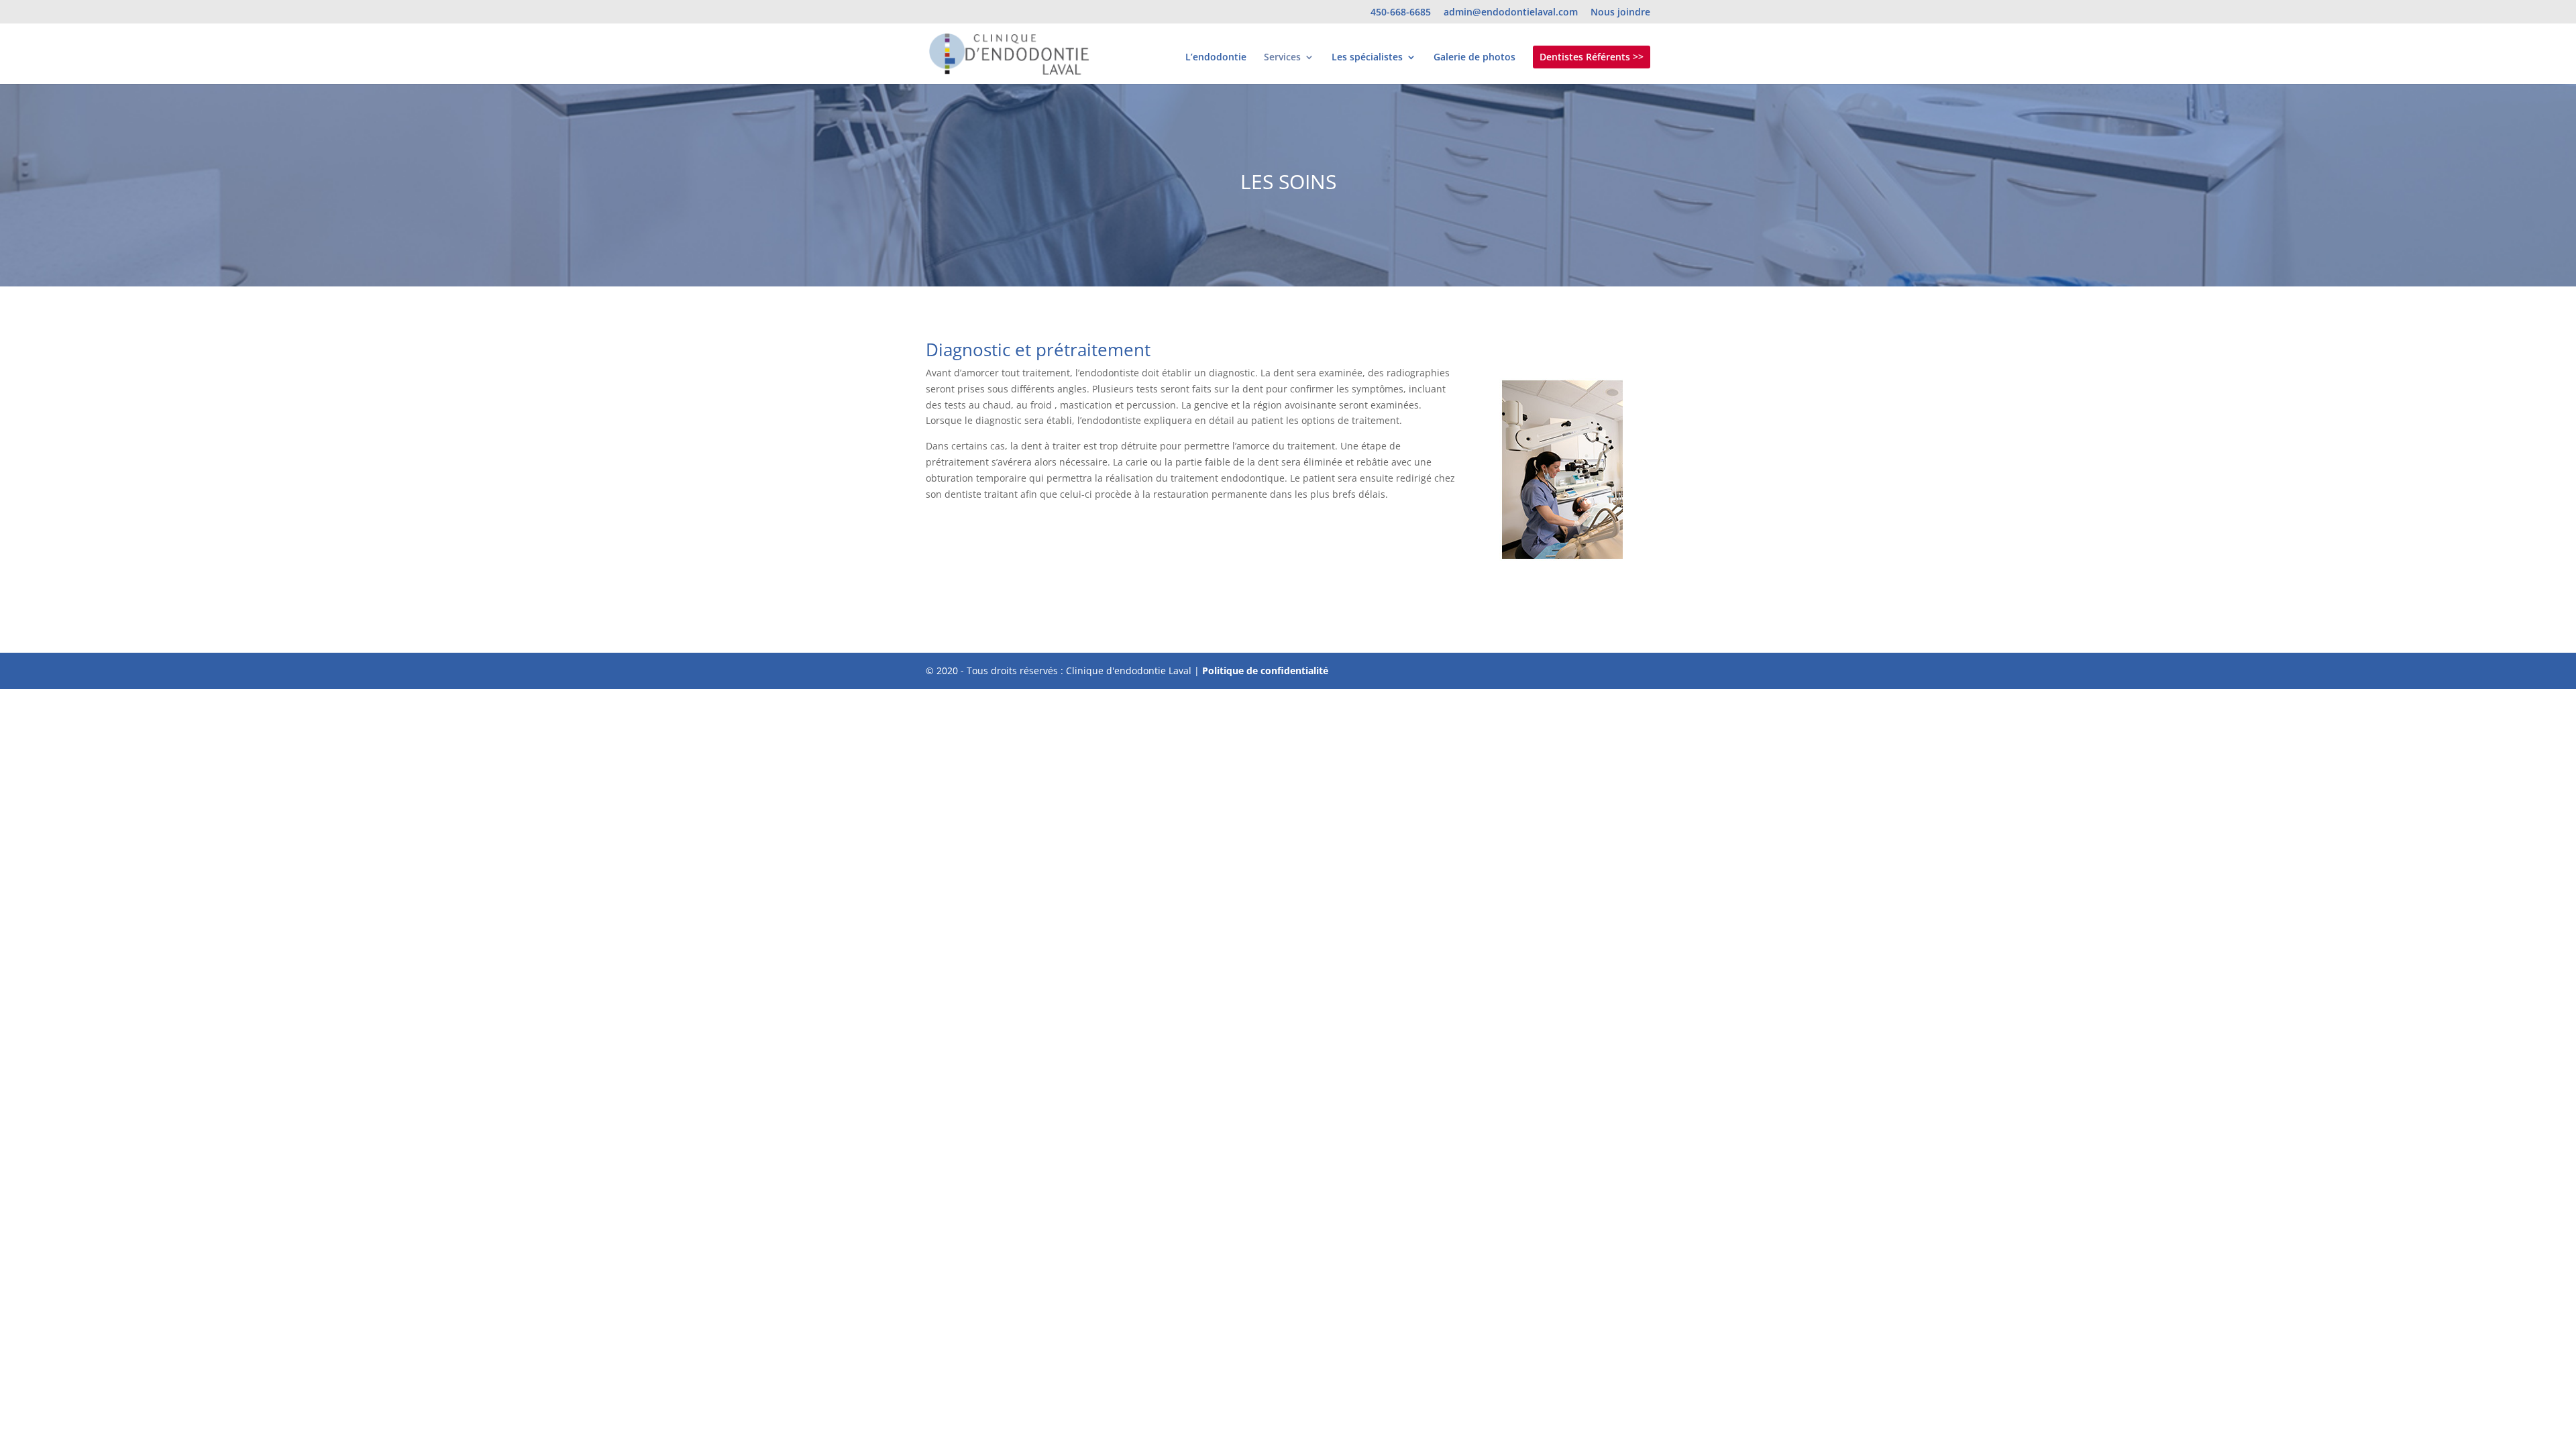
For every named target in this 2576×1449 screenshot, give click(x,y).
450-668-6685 (1401, 13)
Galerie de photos (1474, 58)
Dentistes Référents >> (1592, 57)
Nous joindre (1620, 13)
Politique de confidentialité (1265, 670)
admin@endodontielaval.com (1511, 13)
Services (1282, 58)
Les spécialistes (1367, 58)
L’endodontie (1216, 58)
